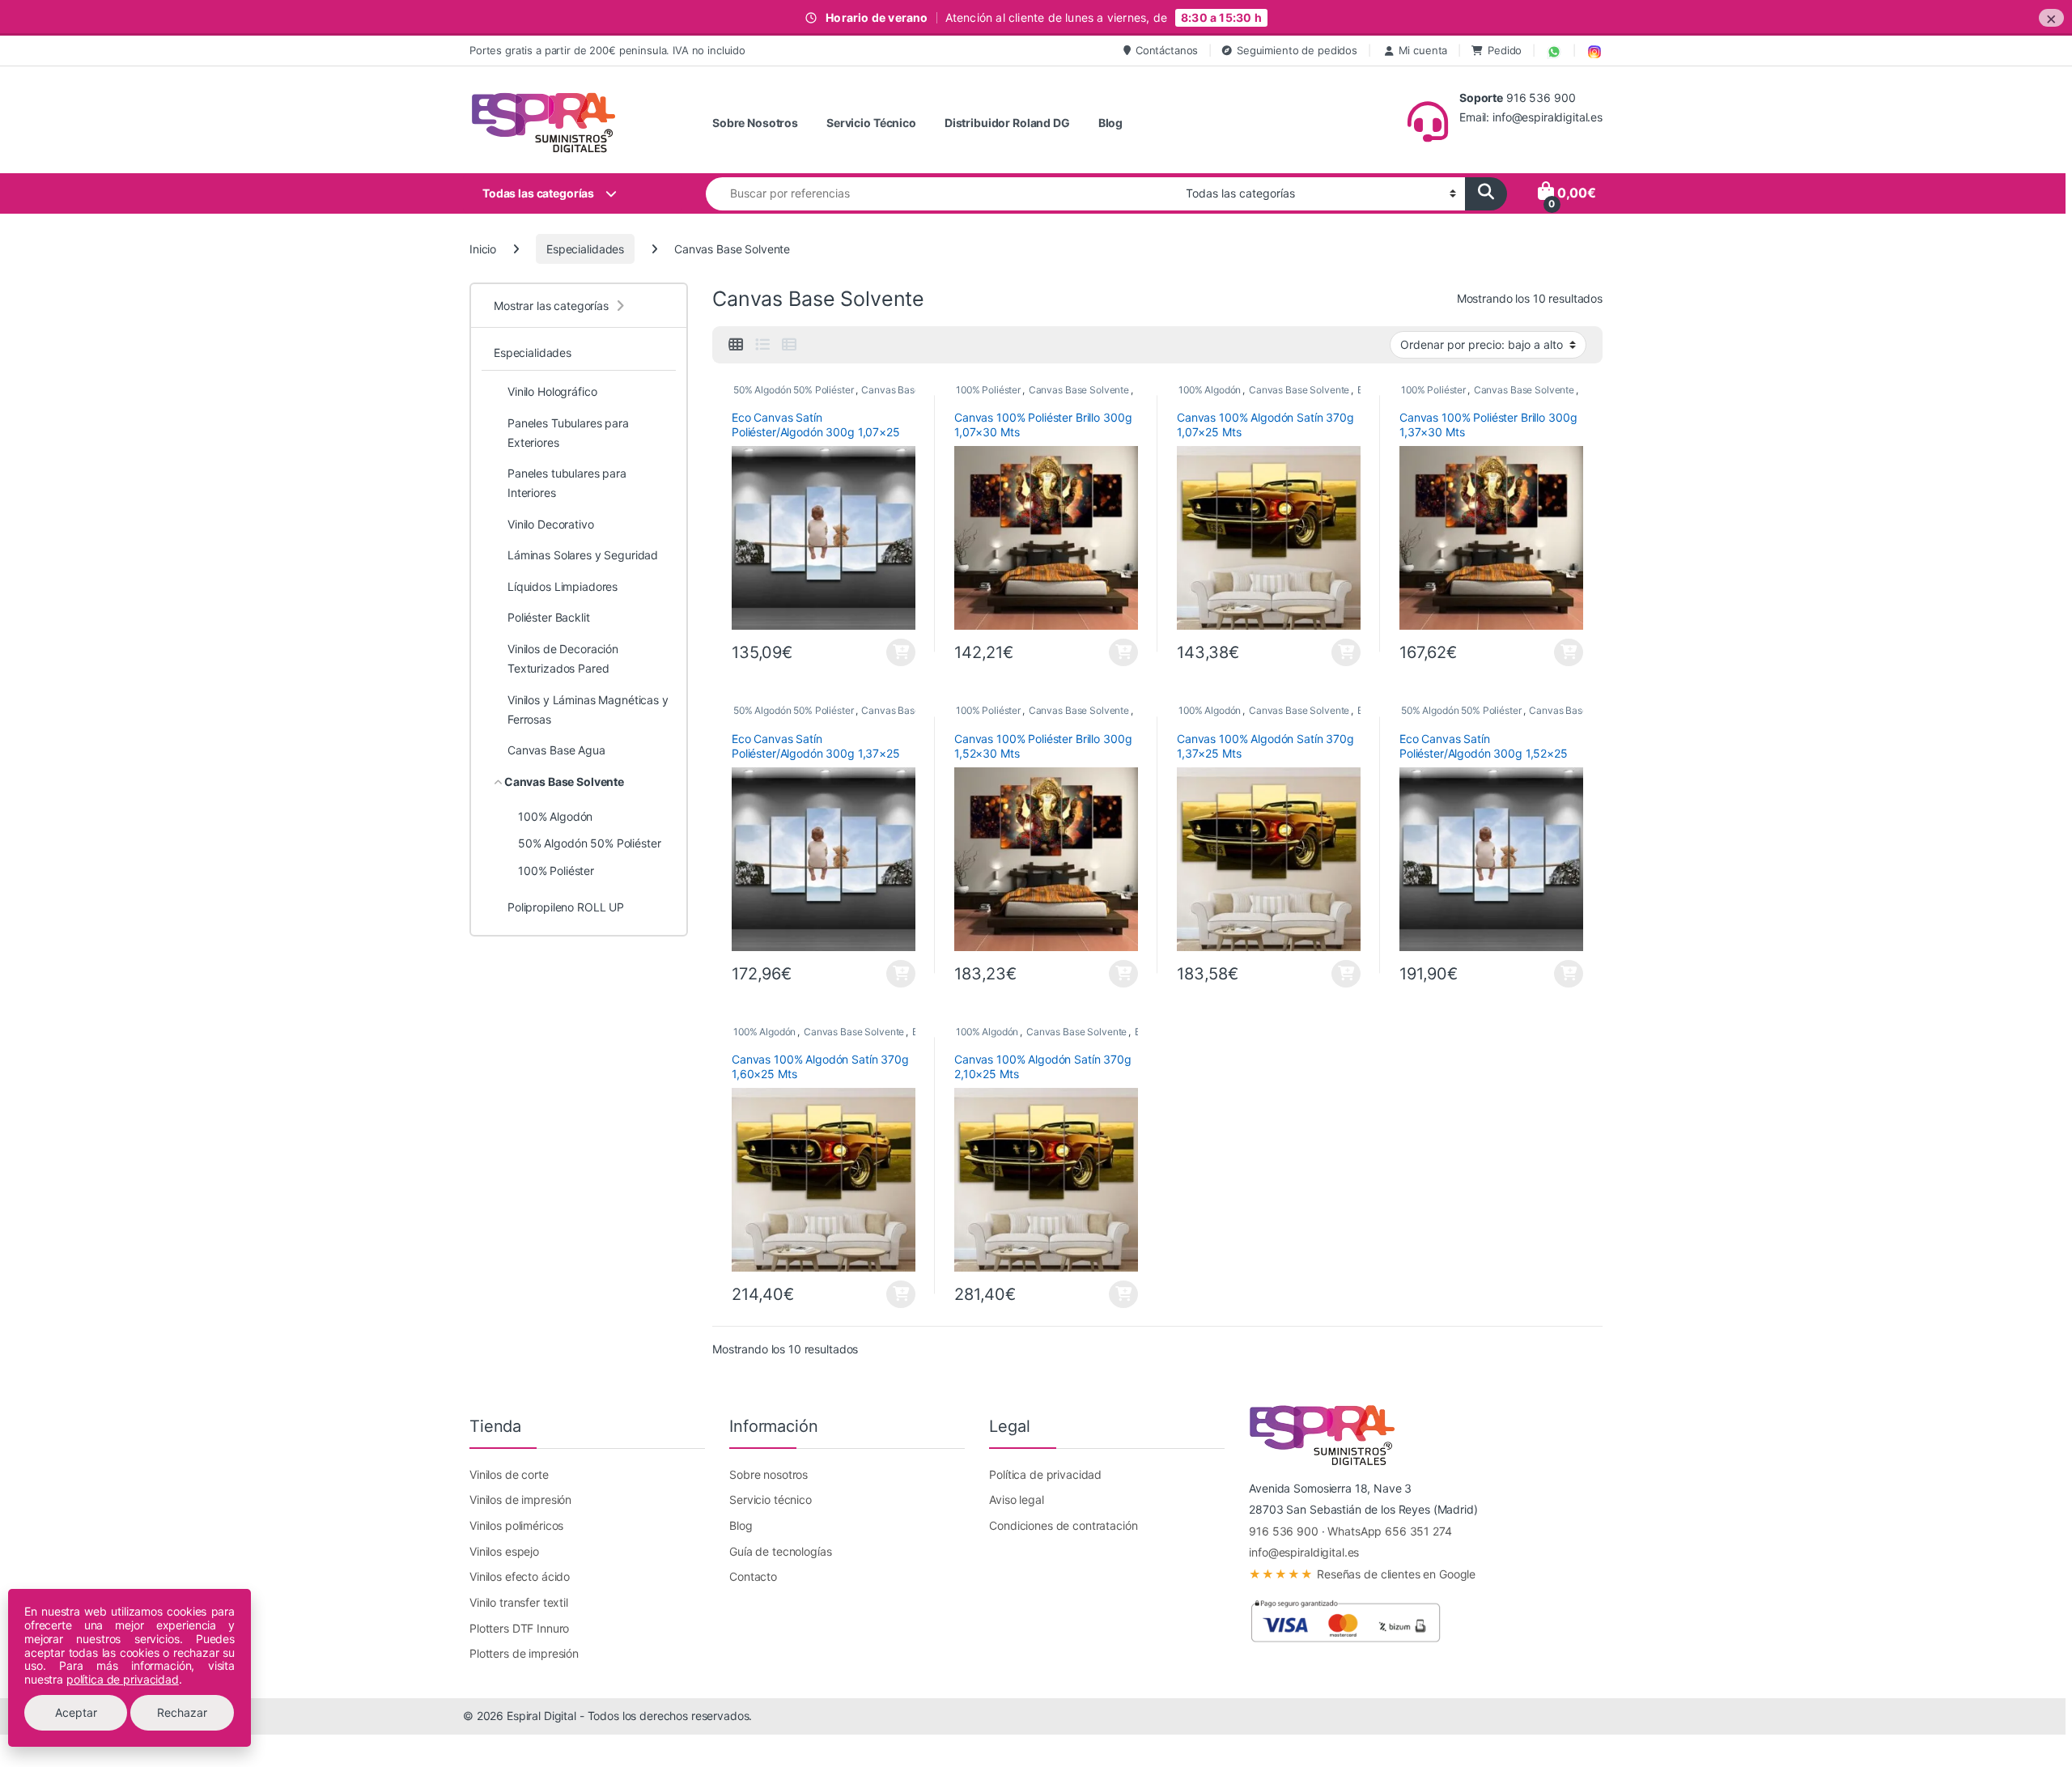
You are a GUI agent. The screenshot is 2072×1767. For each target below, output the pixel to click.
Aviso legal (1016, 1499)
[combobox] (941, 194)
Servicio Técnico (871, 123)
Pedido (1505, 50)
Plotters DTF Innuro (519, 1628)
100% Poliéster (988, 390)
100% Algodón (1210, 390)
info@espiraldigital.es (1304, 1552)
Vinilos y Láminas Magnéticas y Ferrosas (588, 709)
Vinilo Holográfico (552, 391)
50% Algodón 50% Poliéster (794, 390)
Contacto (753, 1576)
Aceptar (76, 1712)
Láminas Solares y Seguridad (583, 555)
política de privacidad (123, 1679)
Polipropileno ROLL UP (566, 907)
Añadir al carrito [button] (899, 652)
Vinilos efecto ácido (520, 1576)
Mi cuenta (1423, 50)
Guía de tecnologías (780, 1551)
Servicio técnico (771, 1499)
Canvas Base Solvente (911, 390)
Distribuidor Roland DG (1007, 123)
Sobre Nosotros (755, 123)
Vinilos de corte (509, 1474)
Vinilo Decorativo (551, 524)
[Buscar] (1486, 194)
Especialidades (585, 249)
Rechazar (182, 1712)
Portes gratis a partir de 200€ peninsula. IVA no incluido (607, 50)
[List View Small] (789, 345)
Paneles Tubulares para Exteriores (568, 433)
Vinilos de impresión (520, 1499)
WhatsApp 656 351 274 (1389, 1531)
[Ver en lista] (762, 345)
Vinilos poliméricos (516, 1525)
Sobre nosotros (769, 1474)
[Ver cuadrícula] (736, 345)
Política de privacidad (1045, 1474)
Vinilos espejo (504, 1551)
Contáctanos (1167, 50)
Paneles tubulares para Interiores (567, 483)
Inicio (483, 249)
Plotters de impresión (524, 1653)
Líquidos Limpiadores (563, 586)
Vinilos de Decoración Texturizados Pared (563, 658)
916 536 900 (1283, 1531)
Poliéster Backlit (549, 617)
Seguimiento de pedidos (1297, 50)
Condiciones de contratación (1063, 1525)
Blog (1110, 123)
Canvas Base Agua (556, 750)
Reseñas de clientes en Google (1362, 1574)
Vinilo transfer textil (519, 1602)
